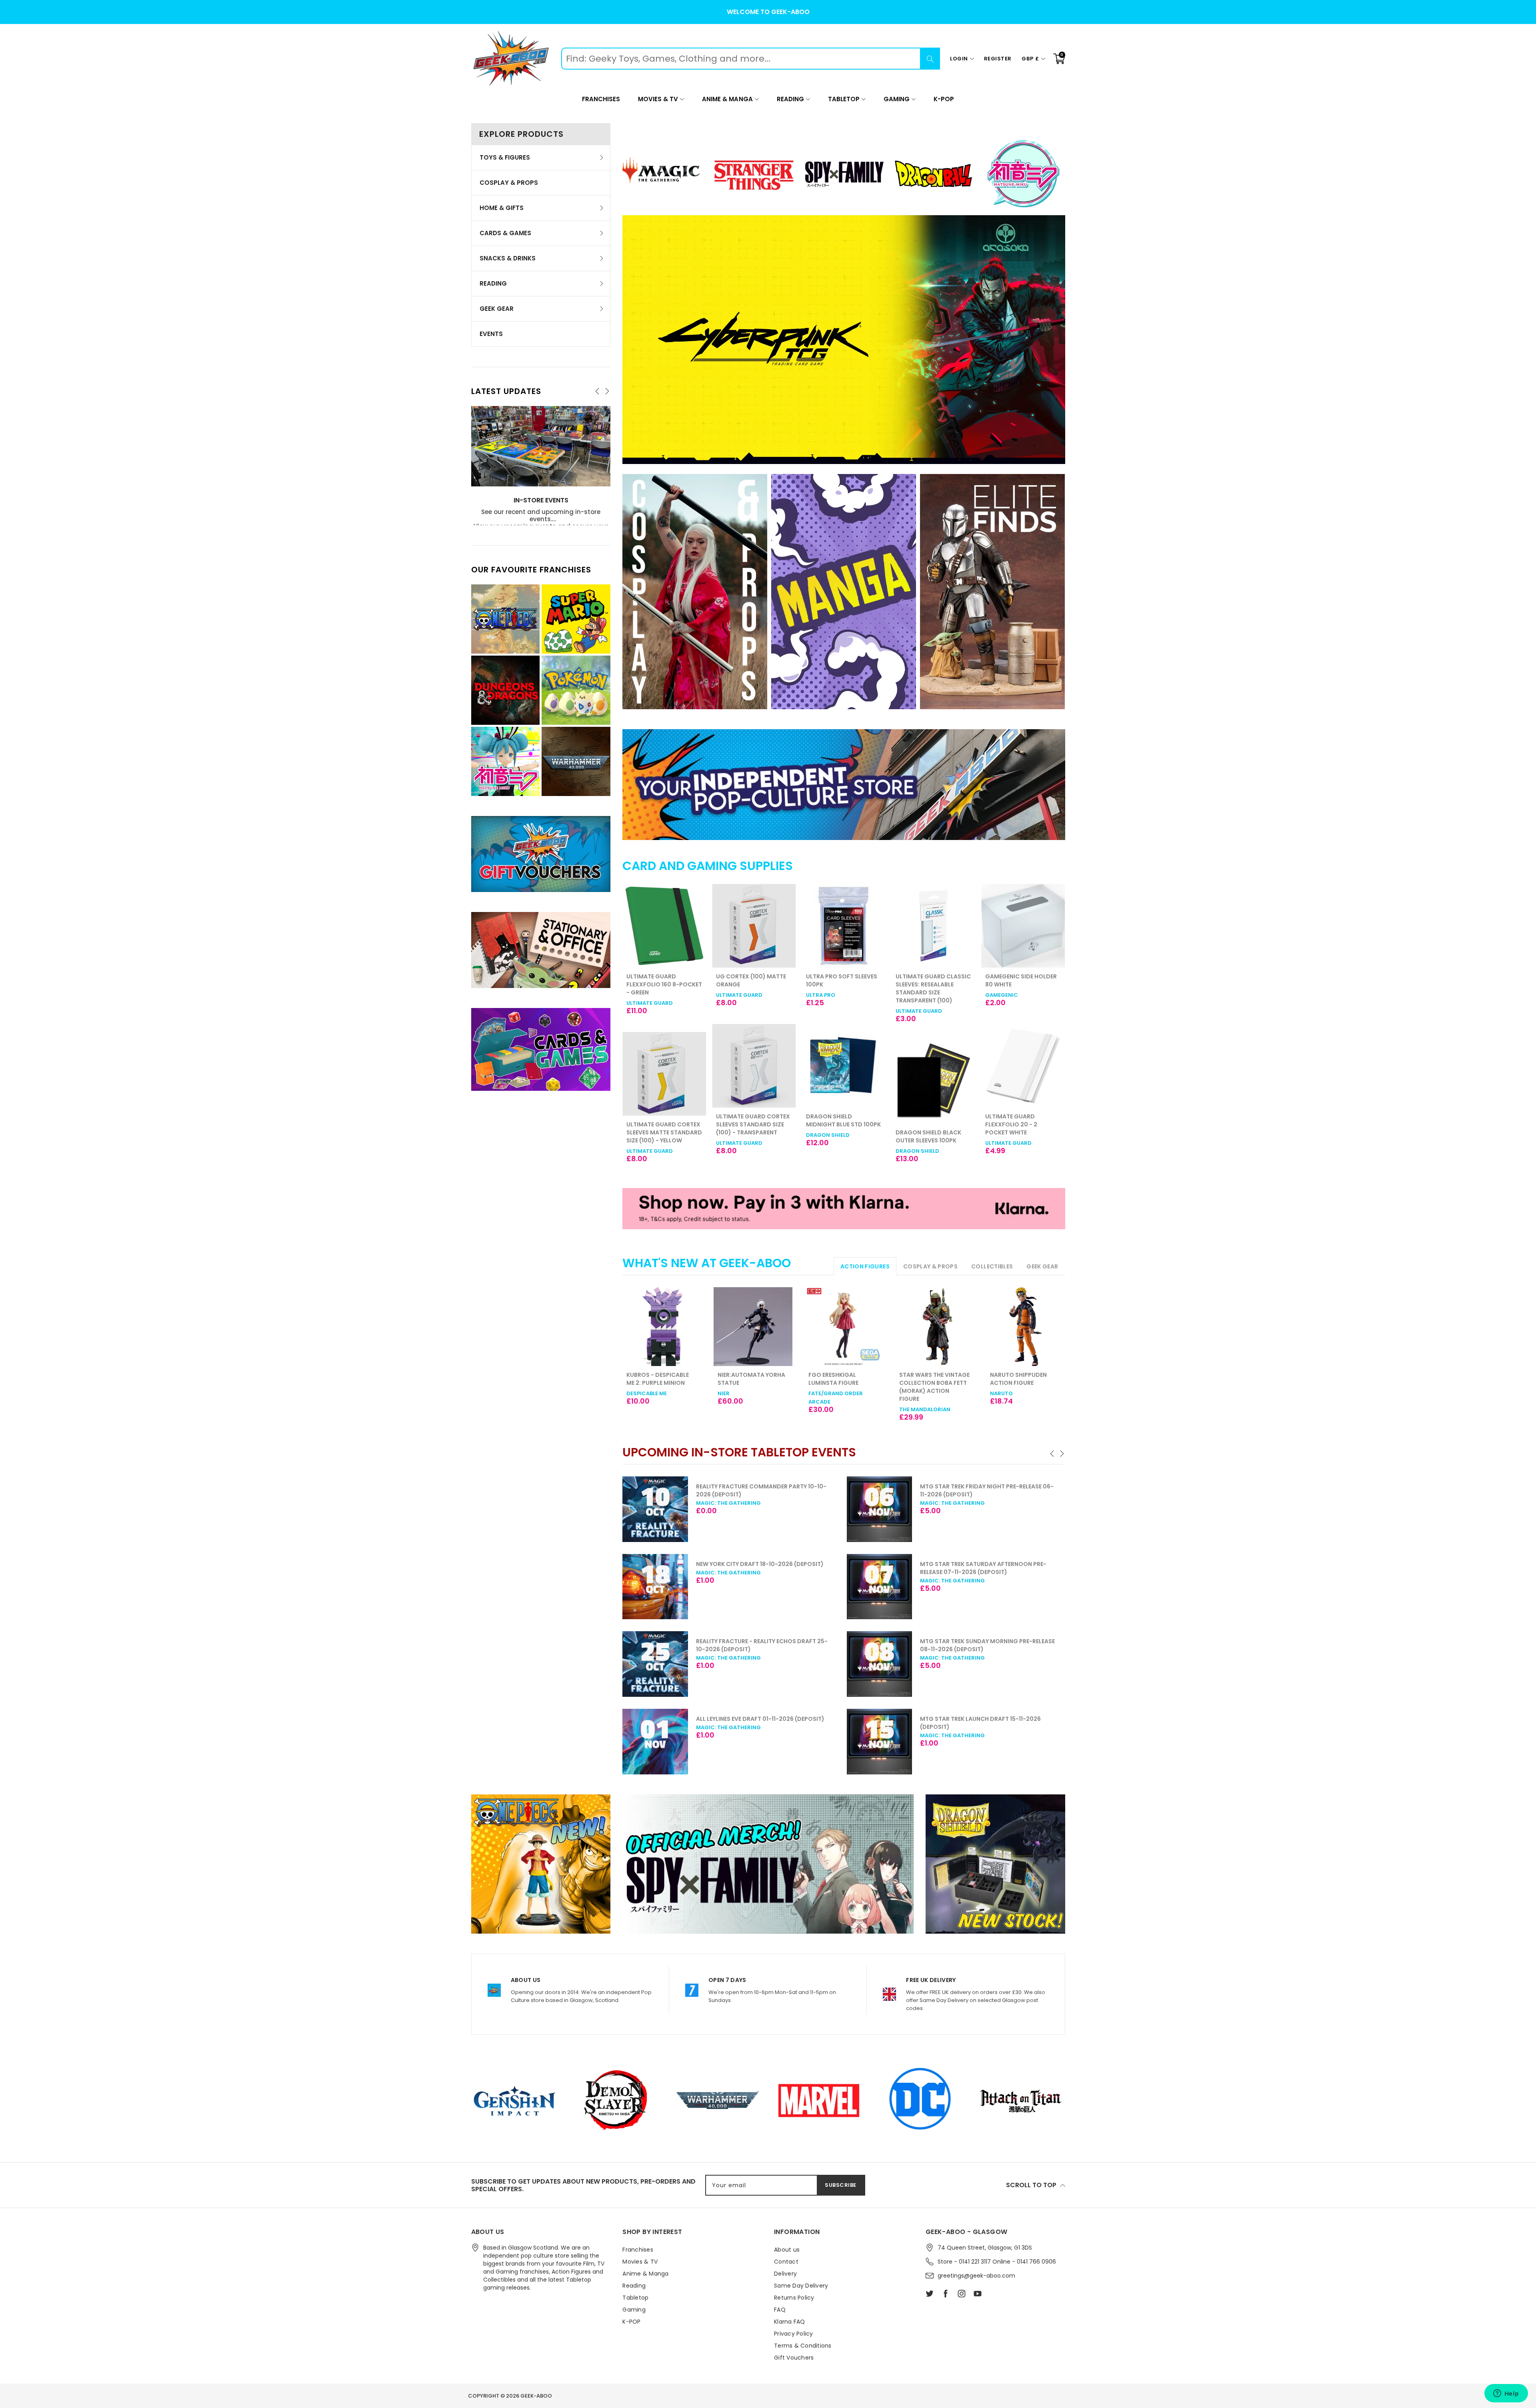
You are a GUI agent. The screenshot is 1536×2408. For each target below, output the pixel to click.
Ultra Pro (731, 995)
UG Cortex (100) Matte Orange (661, 980)
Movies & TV (658, 99)
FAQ (780, 2310)
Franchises (601, 99)
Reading (790, 99)
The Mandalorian (925, 1409)
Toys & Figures (505, 157)
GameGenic (912, 995)
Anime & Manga (727, 99)
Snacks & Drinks (508, 258)
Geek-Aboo (536, 2396)
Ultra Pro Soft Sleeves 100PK (752, 980)
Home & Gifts (502, 208)
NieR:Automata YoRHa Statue (751, 1379)
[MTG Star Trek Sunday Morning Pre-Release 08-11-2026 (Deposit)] (655, 1664)
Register (998, 59)
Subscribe (841, 2185)
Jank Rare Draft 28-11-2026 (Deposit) (977, 1564)
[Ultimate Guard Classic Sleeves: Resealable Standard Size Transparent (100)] (844, 926)
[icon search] (930, 59)
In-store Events (541, 501)
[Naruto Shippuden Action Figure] (1025, 1327)
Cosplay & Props (509, 183)
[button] (1053, 1454)
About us (787, 2250)
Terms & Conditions (803, 2346)
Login (959, 59)
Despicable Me (647, 1393)
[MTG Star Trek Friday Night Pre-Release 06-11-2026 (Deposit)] (655, 1509)
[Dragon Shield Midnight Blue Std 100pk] (754, 1066)
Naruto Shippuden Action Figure (1018, 1379)
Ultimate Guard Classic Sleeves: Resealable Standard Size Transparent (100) (844, 988)
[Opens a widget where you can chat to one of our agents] (1506, 2394)
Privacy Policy (794, 2334)
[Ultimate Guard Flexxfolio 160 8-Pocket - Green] (1023, 926)
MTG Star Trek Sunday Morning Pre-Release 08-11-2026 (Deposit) (763, 1645)
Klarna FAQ (790, 2322)
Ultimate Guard (650, 995)
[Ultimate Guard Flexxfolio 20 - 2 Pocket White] (933, 1066)
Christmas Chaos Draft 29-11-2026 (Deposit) (990, 1641)
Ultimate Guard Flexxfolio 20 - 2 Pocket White (922, 1124)
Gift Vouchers (794, 2358)
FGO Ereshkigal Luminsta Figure (833, 1379)
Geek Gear (497, 309)
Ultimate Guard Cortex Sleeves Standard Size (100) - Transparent (663, 1124)
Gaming (897, 99)
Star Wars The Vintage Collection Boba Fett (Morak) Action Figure (934, 1387)
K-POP (944, 99)
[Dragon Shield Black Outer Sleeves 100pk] (844, 1082)
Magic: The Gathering (728, 1503)
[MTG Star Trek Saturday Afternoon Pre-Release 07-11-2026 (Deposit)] (655, 1587)
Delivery (785, 2274)
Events (491, 334)
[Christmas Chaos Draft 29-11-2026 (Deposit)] (880, 1664)
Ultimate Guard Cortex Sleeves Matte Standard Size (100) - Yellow (1023, 1132)
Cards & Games (505, 233)
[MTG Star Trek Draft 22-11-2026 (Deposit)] (880, 1509)
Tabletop (844, 99)
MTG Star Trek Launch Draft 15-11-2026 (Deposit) (756, 1723)
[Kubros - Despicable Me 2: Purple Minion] (662, 1327)
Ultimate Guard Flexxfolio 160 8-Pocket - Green (1023, 984)
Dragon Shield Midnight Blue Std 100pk (753, 1120)
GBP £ (1030, 59)
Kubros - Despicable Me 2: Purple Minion (658, 1379)
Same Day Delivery (801, 2286)
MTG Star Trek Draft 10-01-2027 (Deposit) (985, 1719)
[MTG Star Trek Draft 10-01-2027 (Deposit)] (880, 1742)
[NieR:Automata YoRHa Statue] (753, 1327)
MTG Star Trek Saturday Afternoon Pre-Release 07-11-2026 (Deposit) (759, 1568)
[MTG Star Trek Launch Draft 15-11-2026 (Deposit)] (655, 1742)
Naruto (1001, 1393)
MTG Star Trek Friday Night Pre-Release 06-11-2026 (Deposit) (763, 1490)
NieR (724, 1393)
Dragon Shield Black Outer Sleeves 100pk (839, 1136)
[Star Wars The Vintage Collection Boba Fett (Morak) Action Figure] (935, 1327)
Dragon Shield (738, 1135)
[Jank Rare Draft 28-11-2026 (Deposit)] (880, 1587)
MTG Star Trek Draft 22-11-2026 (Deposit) (984, 1486)
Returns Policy (794, 2298)
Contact (786, 2262)
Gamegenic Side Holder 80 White (931, 980)
